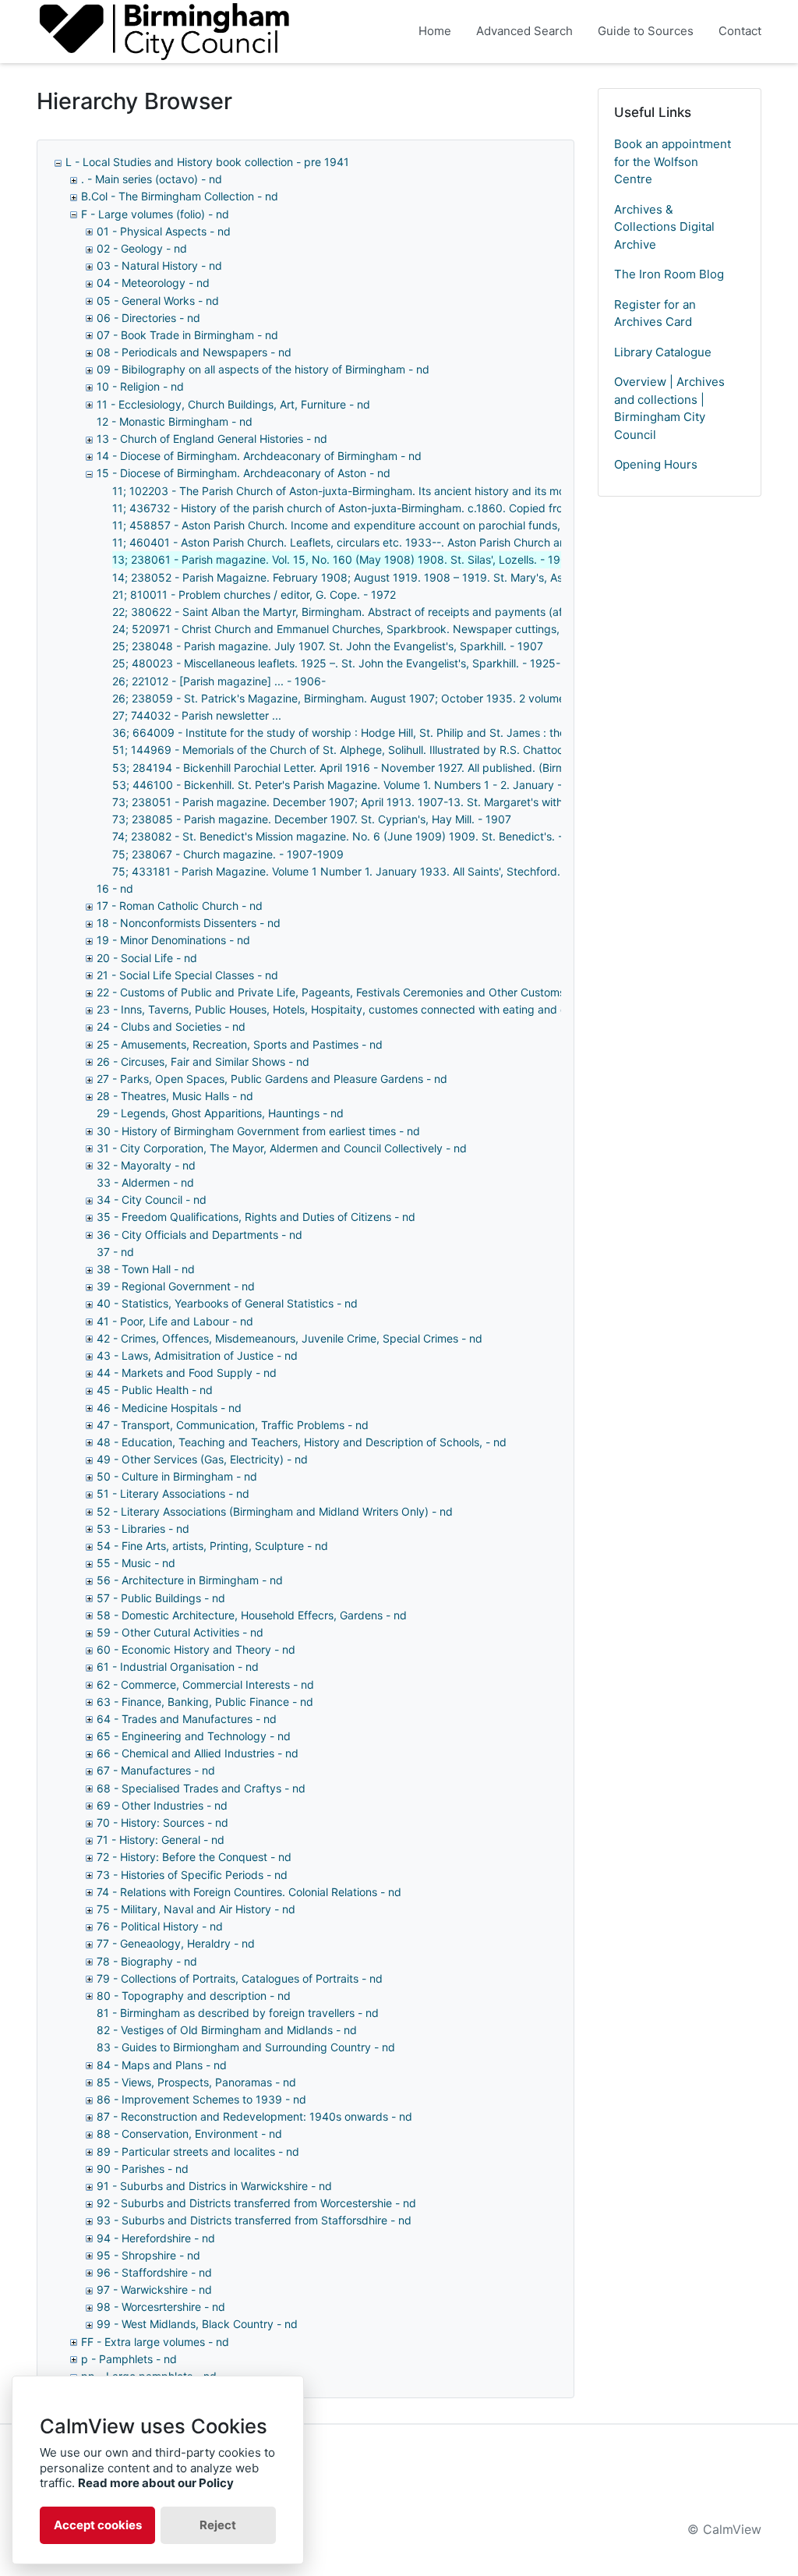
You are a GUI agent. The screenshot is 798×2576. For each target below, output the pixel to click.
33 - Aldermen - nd (145, 1182)
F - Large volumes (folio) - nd (155, 214)
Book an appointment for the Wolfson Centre (673, 161)
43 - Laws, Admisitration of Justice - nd (197, 1355)
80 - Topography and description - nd (194, 1996)
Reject (218, 2525)
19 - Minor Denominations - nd (173, 940)
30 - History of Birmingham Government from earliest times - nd (258, 1131)
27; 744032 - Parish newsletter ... (197, 715)
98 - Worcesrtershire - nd (161, 2307)
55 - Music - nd (136, 1563)
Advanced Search (524, 31)
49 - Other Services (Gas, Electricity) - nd (202, 1459)
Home (435, 31)
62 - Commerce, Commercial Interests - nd (205, 1684)
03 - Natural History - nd (159, 265)
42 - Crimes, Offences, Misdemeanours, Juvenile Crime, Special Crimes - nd (290, 1338)
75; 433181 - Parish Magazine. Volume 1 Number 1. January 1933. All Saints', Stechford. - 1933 (355, 871)
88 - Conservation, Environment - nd (189, 2134)
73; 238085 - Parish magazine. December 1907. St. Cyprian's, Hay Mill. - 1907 (312, 819)
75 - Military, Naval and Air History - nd (196, 1909)
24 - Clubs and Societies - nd (171, 1026)
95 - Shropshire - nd (148, 2255)
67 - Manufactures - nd (156, 1770)
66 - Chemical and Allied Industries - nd (198, 1753)
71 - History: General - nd (161, 1840)
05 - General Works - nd (158, 301)
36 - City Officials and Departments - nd (199, 1235)
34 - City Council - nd (152, 1200)
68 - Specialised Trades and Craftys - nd (201, 1788)
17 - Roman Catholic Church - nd (180, 906)
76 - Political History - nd (160, 1926)
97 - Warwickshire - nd (154, 2289)
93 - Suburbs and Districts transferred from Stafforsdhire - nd (254, 2220)
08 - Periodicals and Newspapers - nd (194, 352)
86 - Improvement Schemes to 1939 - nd (201, 2099)
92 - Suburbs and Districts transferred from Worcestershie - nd (256, 2203)
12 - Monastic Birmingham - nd (175, 421)
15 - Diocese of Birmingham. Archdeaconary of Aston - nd (244, 473)
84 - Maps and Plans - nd (162, 2065)
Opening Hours (656, 464)
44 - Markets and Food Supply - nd (187, 1373)
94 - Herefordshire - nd (156, 2238)
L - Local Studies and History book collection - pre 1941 (207, 162)
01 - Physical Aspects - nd (164, 231)
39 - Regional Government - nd (176, 1286)
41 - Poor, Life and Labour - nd (175, 1321)
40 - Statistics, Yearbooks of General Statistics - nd (227, 1303)
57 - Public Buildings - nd (161, 1598)
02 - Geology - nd (142, 248)
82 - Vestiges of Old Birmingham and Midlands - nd (227, 2030)
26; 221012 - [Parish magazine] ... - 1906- (219, 681)
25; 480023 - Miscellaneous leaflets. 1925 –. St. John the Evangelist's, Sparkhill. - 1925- (336, 663)
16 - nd (115, 888)
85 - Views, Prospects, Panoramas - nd (196, 2082)
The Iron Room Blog (669, 274)
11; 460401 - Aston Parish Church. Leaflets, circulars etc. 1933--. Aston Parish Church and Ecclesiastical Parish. (397, 542)
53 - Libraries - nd (143, 1529)
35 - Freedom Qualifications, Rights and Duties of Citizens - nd (256, 1217)
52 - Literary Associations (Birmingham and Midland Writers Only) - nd (275, 1511)
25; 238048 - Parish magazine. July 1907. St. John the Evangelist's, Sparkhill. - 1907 (328, 646)
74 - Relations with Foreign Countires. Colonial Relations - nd (249, 1892)
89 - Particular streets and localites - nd (198, 2151)
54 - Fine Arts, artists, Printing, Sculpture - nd (212, 1546)
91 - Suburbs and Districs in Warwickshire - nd (214, 2186)
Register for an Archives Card (655, 313)
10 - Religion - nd (140, 386)
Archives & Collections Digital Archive (664, 227)
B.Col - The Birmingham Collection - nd (180, 196)
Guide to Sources (646, 31)
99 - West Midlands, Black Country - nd (197, 2324)
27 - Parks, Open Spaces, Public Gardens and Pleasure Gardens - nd (272, 1079)
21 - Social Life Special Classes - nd (187, 975)
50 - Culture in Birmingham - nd (177, 1476)
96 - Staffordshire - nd (154, 2272)
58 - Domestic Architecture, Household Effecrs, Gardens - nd (252, 1615)
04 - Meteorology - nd (153, 283)
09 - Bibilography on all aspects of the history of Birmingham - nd (263, 369)
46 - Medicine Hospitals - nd (169, 1408)
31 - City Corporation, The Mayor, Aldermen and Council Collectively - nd (282, 1148)
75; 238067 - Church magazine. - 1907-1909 (228, 854)
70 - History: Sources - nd (162, 1822)
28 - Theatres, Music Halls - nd (175, 1096)
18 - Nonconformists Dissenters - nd (189, 923)
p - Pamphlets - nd (129, 2359)
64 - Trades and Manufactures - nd (187, 1719)
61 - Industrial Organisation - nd (178, 1667)
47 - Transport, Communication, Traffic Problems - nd (233, 1425)
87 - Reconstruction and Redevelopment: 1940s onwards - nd (254, 2116)
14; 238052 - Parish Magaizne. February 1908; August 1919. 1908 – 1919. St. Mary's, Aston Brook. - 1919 (381, 577)
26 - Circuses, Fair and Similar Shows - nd (203, 1062)
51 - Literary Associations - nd (173, 1493)
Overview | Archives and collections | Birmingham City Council (669, 408)
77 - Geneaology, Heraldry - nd (176, 1943)
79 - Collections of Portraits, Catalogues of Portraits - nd (240, 1978)
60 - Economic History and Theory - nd (196, 1649)
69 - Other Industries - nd (162, 1805)
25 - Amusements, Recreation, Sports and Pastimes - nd (240, 1044)
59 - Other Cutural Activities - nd (180, 1632)
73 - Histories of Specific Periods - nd (192, 1875)
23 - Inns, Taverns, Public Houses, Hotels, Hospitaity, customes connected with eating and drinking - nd (361, 1009)
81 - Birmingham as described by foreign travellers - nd (238, 2013)
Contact (740, 31)
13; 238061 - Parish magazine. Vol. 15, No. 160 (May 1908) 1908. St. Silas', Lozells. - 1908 (343, 559)
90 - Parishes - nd (143, 2169)
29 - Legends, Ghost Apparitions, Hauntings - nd (220, 1113)
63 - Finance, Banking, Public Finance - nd (205, 1702)
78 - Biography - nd (147, 1961)
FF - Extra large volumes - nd (155, 2342)
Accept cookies (98, 2525)
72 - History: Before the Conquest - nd (194, 1857)
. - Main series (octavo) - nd (152, 179)
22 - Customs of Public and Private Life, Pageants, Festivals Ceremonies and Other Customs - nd (343, 992)
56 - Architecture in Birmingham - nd (190, 1580)
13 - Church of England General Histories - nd (212, 439)
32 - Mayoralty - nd (146, 1165)
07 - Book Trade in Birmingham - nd (187, 335)
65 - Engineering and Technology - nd (194, 1736)
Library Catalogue (663, 352)
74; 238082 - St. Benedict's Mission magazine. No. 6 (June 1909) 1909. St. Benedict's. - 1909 (352, 836)
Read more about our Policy (156, 2483)
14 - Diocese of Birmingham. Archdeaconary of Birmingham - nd (259, 456)
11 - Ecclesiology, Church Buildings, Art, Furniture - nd (233, 404)
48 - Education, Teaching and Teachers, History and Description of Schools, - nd (302, 1442)
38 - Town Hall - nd (146, 1269)
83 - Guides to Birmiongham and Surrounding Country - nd (246, 2047)
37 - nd (115, 1252)
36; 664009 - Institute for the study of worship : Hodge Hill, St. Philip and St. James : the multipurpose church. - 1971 (412, 732)
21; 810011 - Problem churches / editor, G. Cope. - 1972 (254, 594)
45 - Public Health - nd (155, 1390)
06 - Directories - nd (148, 318)
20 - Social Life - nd (147, 958)
